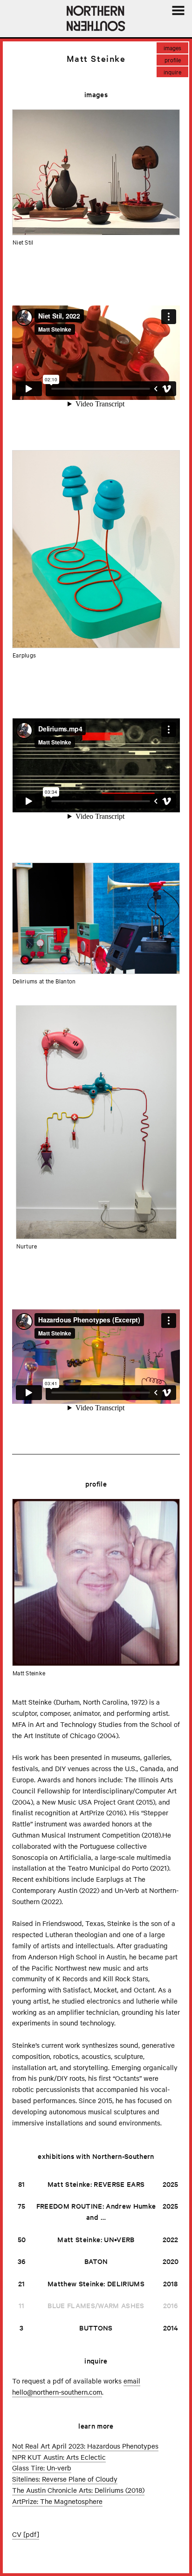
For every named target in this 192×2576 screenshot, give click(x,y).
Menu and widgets (178, 21)
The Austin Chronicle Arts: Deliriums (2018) (78, 2490)
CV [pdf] (26, 2534)
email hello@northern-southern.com (76, 2386)
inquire (172, 72)
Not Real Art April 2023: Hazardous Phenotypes (85, 2446)
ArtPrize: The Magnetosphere (57, 2501)
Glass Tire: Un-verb (42, 2468)
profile (173, 60)
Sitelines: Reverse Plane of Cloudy (65, 2479)
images (172, 47)
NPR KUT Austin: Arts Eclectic (59, 2457)
